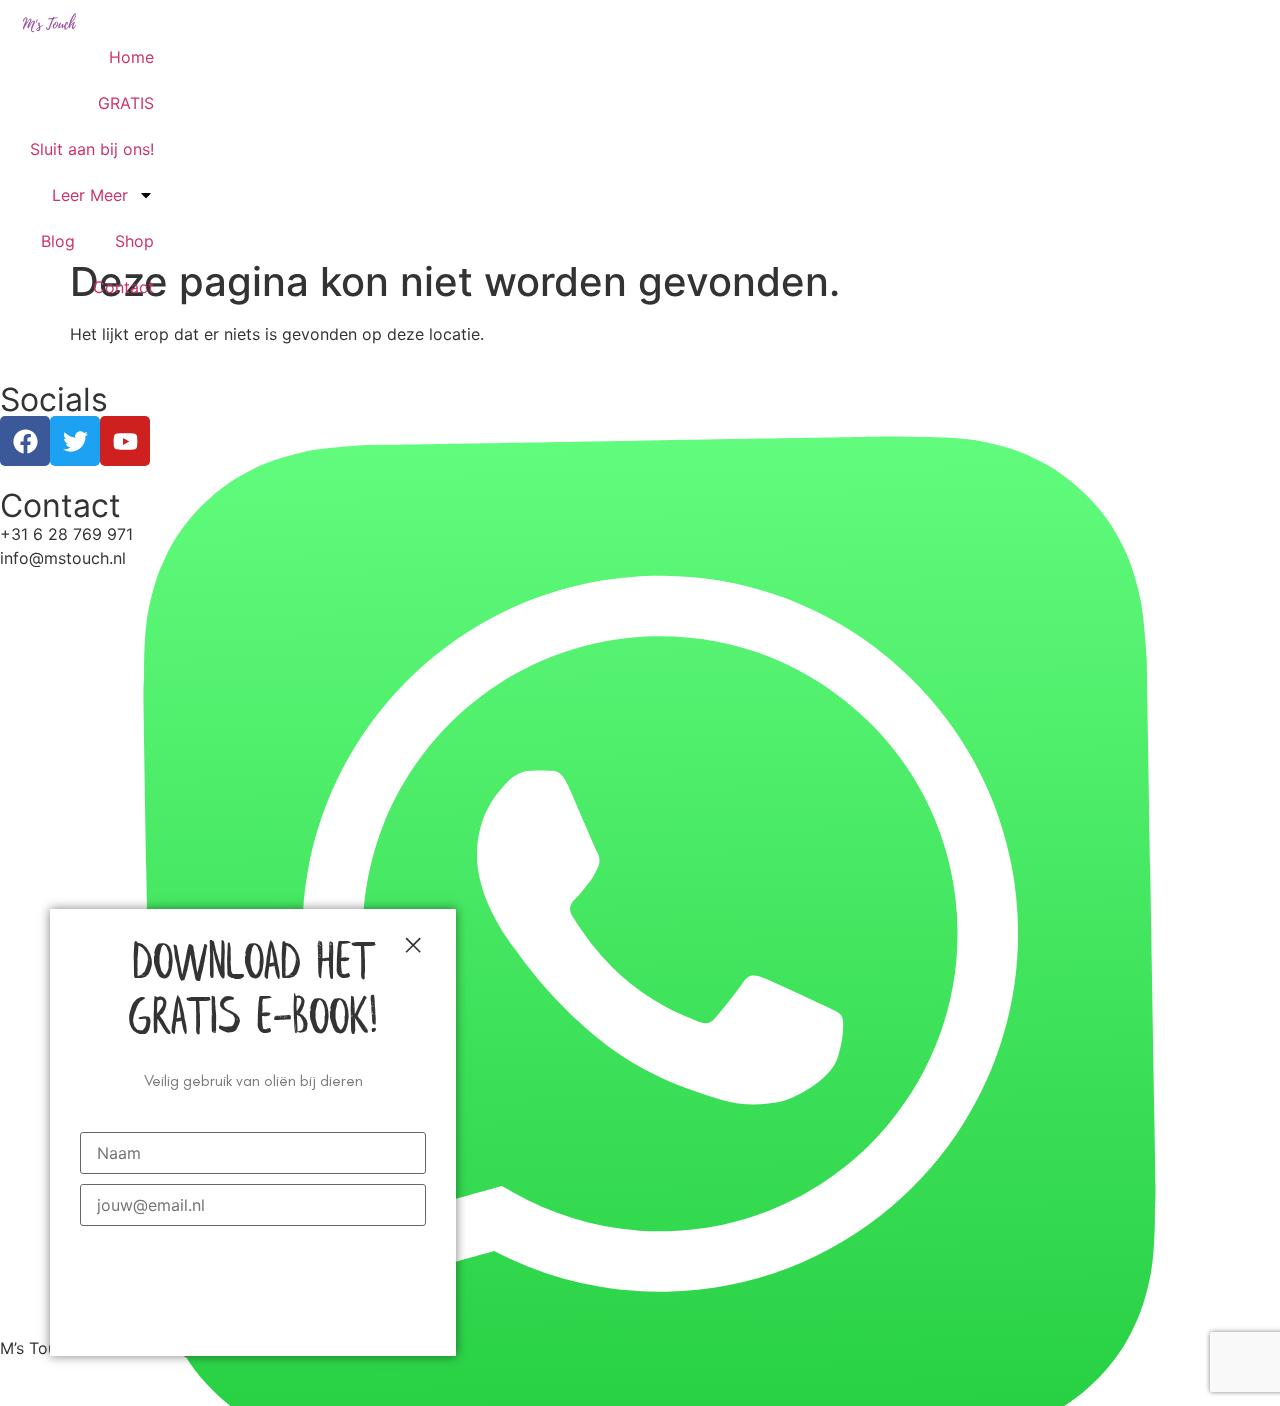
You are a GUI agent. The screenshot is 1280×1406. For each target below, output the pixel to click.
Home (131, 57)
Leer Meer (90, 195)
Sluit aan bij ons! (92, 149)
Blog (58, 241)
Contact (123, 287)
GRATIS (126, 103)
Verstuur (253, 1261)
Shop (134, 241)
